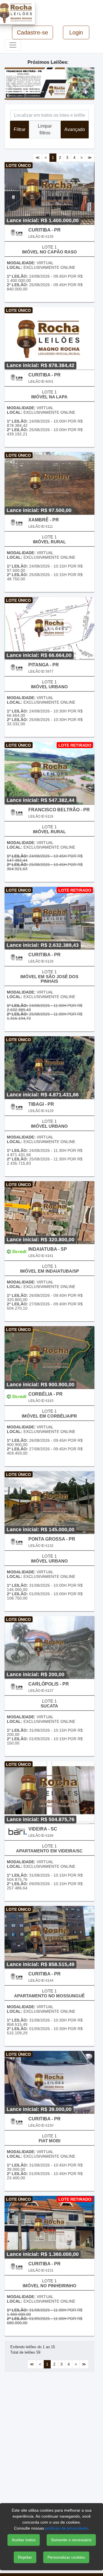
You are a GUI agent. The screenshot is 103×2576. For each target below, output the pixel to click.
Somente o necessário (71, 2540)
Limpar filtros (45, 129)
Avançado (75, 129)
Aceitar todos (24, 2540)
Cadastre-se (32, 32)
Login (76, 32)
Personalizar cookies (66, 2557)
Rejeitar (25, 2557)
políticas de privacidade (67, 2528)
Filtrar (20, 129)
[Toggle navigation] (13, 45)
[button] (11, 83)
